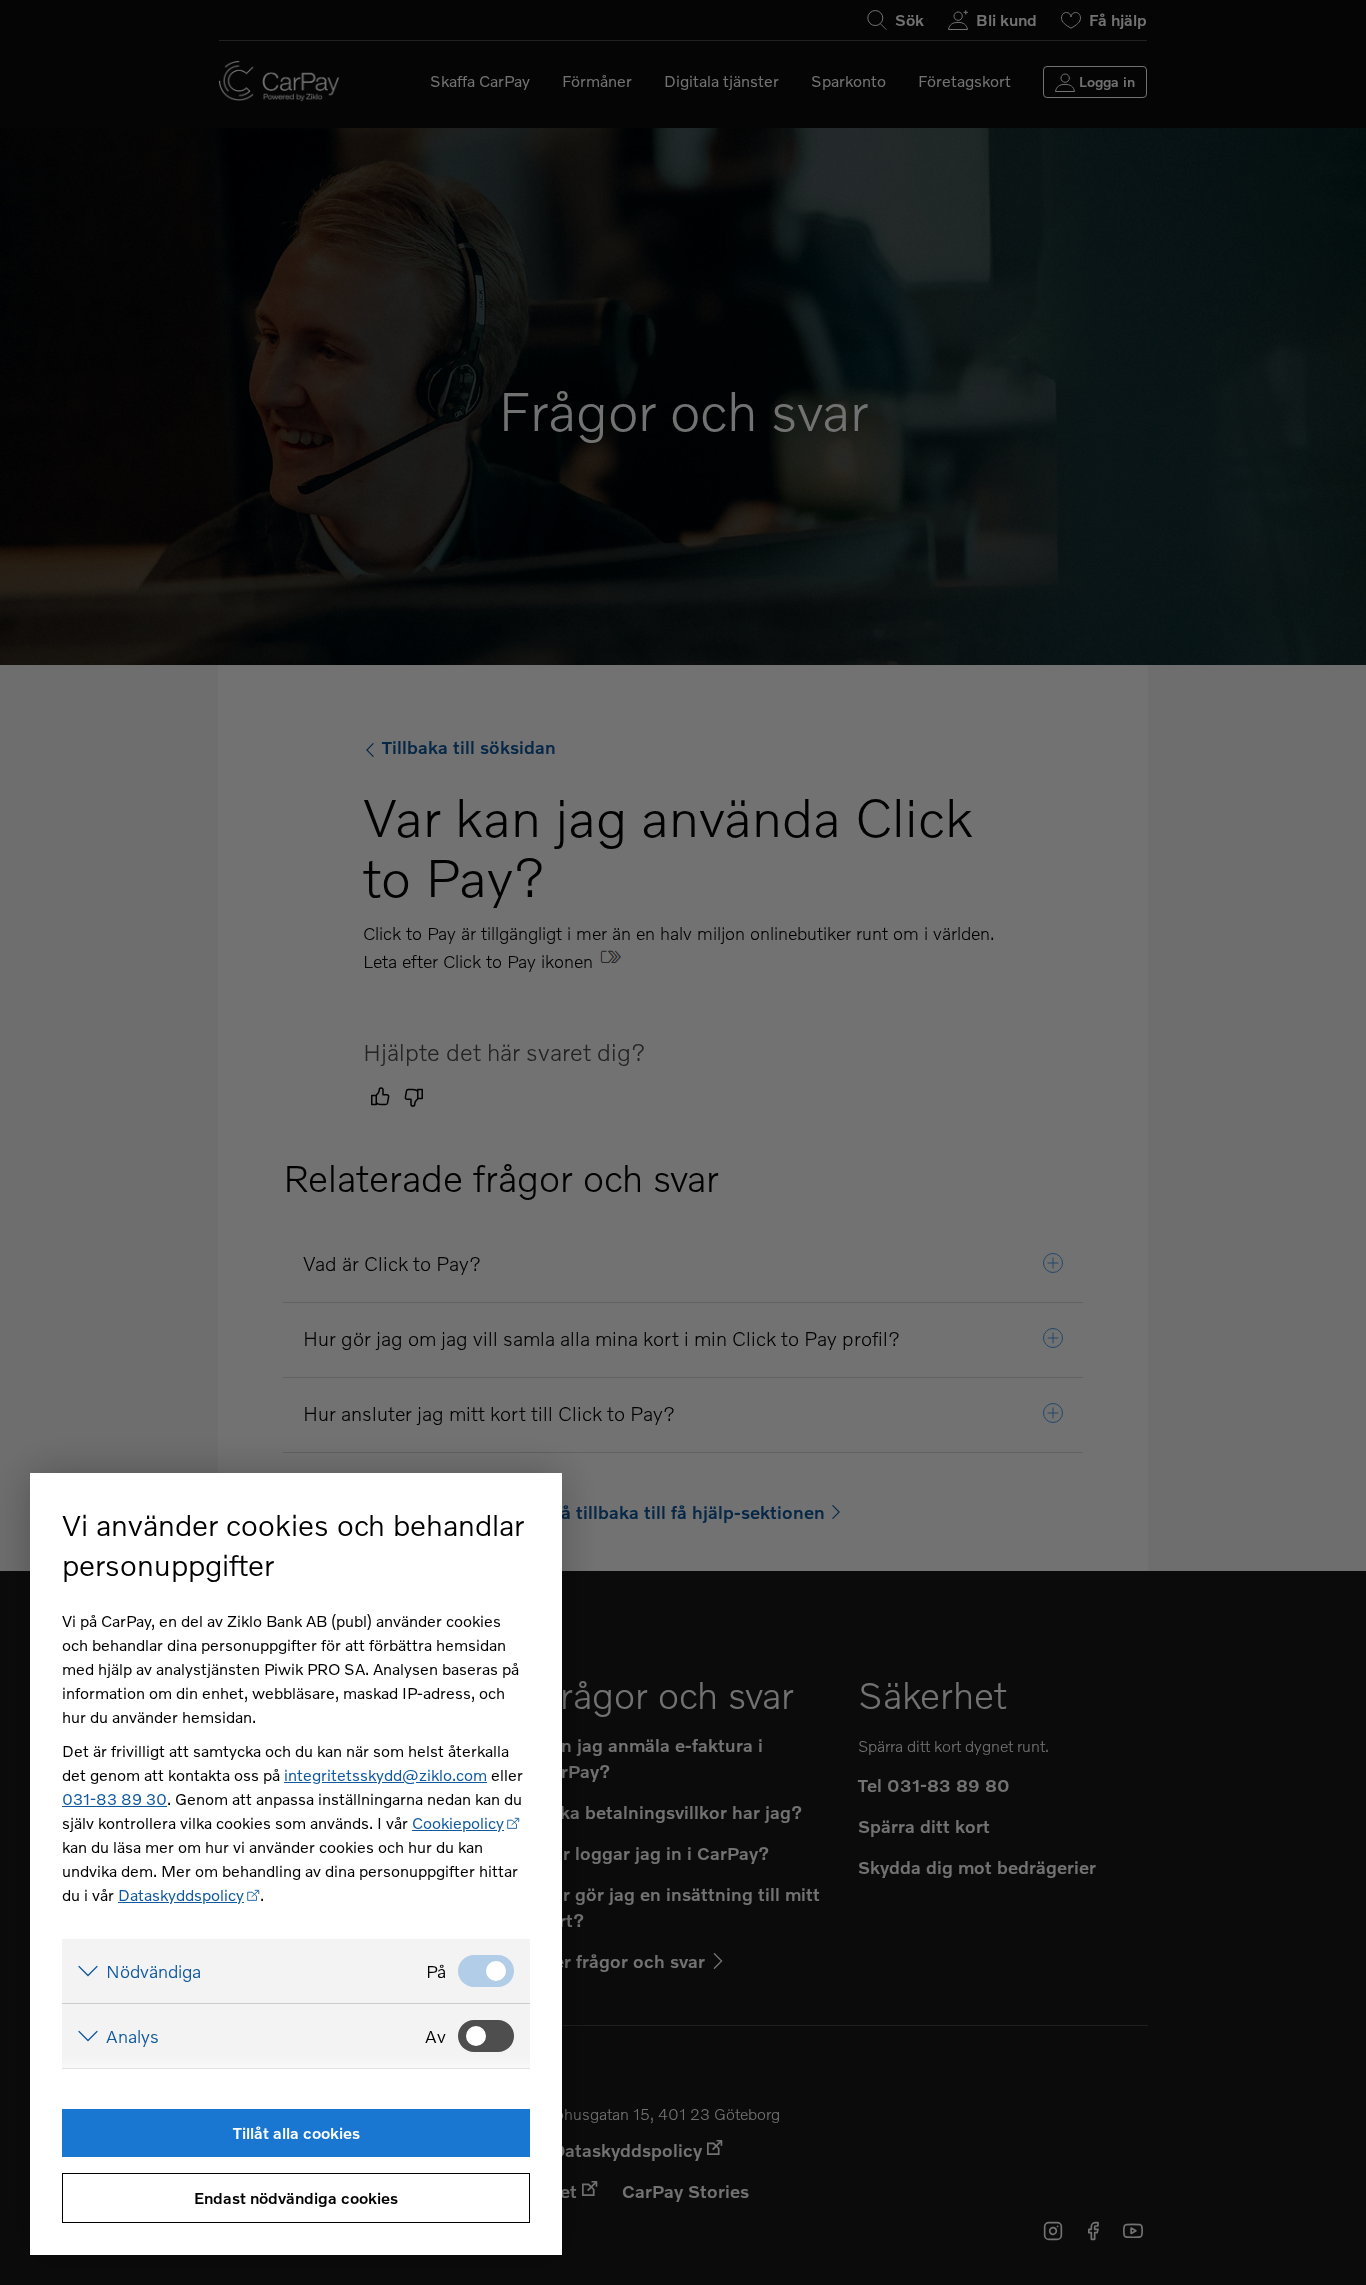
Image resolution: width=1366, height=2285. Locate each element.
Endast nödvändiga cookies (296, 2197)
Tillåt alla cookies (296, 2132)
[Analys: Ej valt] (486, 2036)
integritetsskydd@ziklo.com (385, 1774)
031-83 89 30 (114, 1798)
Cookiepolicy (458, 1822)
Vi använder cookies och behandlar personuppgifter (293, 1544)
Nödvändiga (153, 1971)
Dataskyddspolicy (181, 1894)
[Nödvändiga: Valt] (486, 1971)
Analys (132, 2036)
